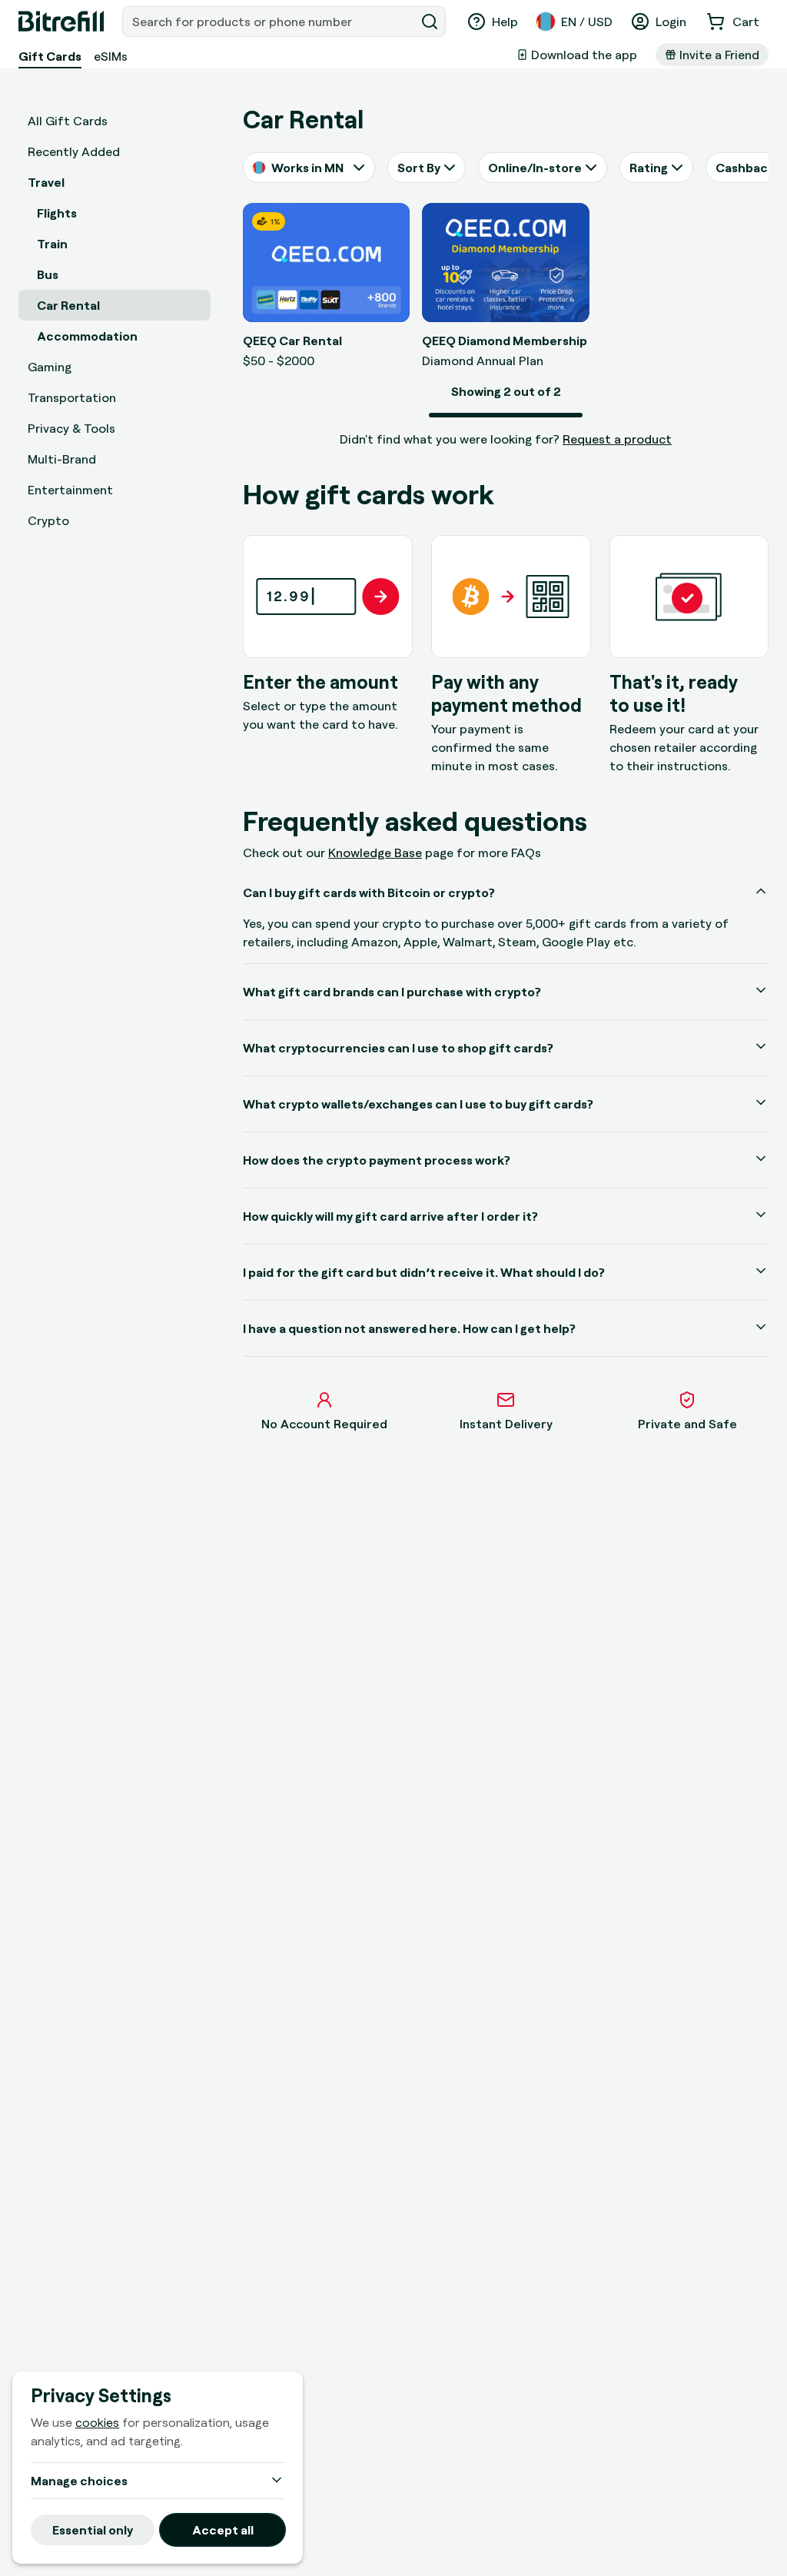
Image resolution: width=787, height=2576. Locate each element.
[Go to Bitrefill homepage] (61, 22)
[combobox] (270, 22)
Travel (46, 182)
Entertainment (70, 490)
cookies (97, 2422)
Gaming (50, 367)
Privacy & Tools (71, 428)
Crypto (48, 520)
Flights (57, 213)
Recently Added (74, 151)
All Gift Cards (68, 121)
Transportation (72, 397)
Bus (48, 274)
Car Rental (68, 305)
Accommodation (87, 336)
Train (52, 244)
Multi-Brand (62, 459)
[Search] (430, 22)
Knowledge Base (375, 853)
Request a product (617, 439)
